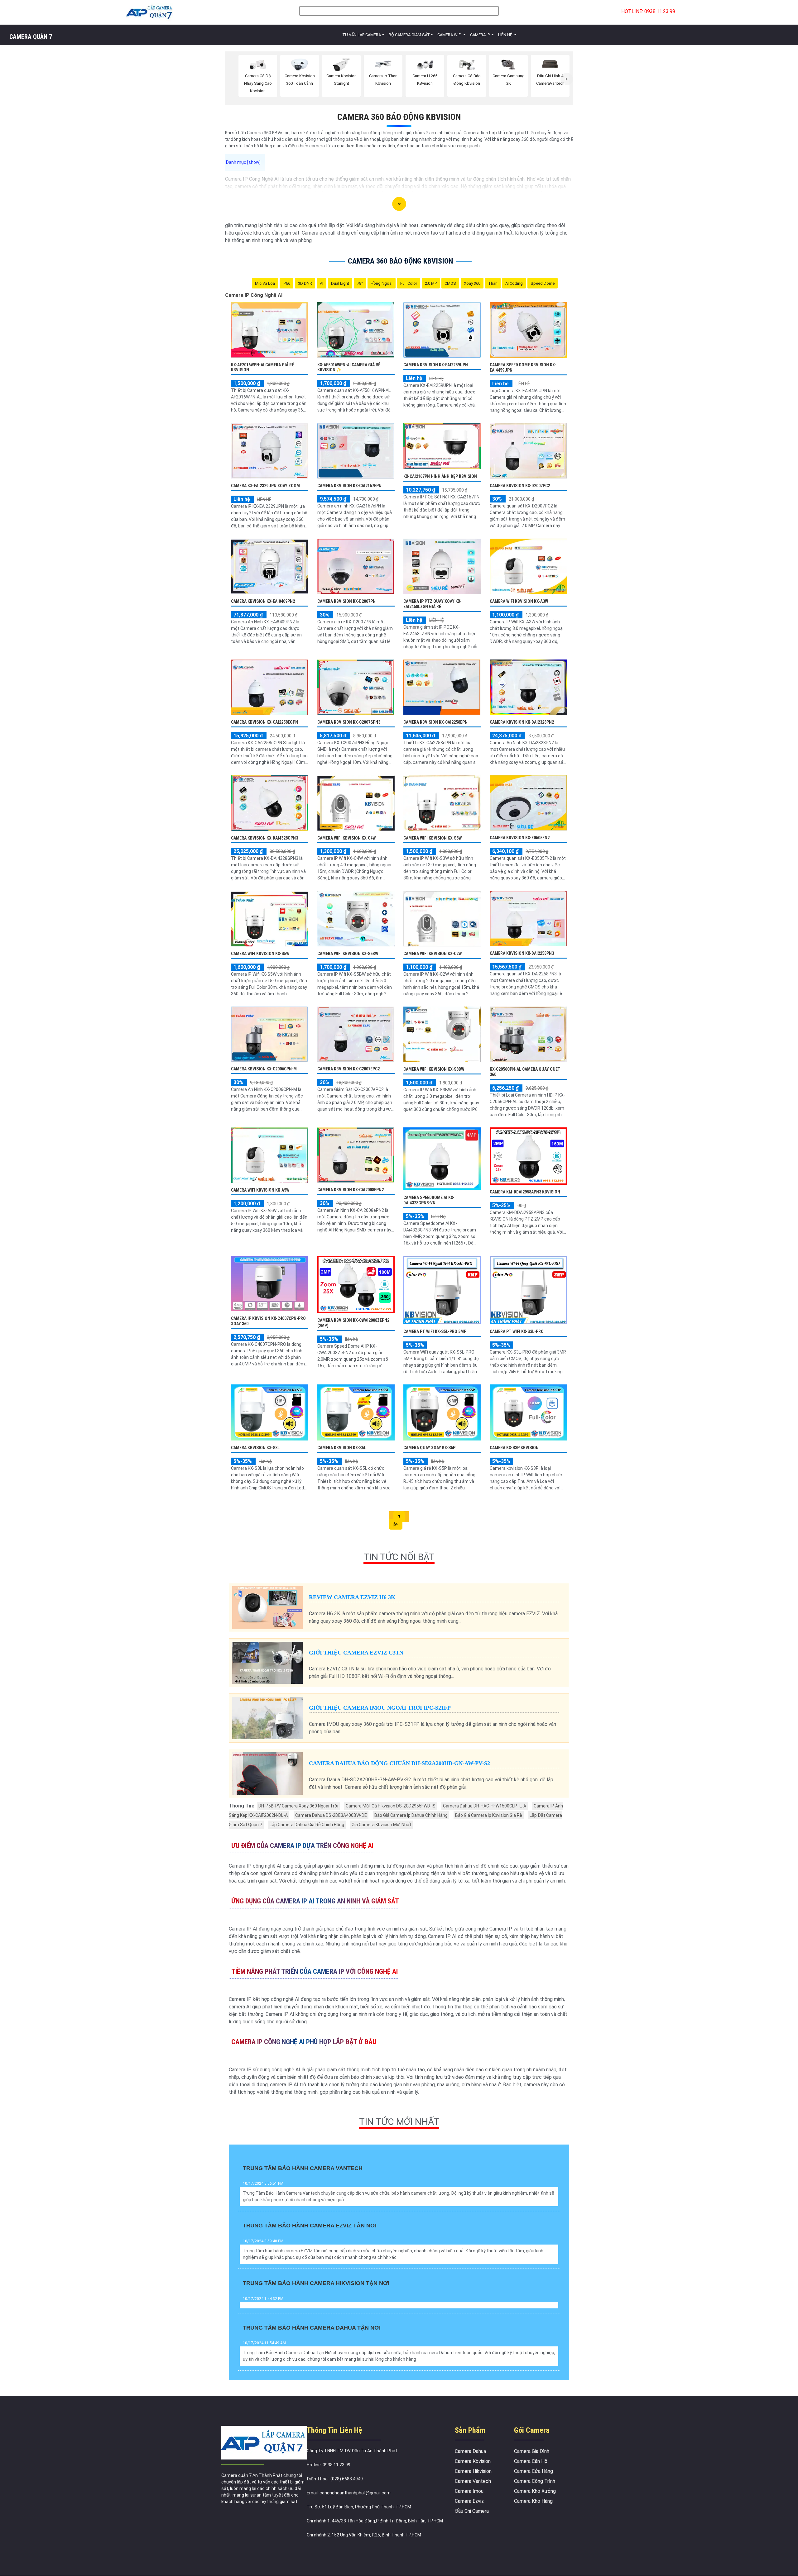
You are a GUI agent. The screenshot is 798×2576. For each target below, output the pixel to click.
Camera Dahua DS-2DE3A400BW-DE (331, 1815)
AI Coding (514, 283)
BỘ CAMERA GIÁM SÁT (409, 35)
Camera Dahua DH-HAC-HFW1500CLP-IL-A (485, 1806)
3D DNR (305, 283)
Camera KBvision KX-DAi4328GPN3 (264, 838)
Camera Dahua (470, 2451)
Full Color (409, 283)
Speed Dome (543, 283)
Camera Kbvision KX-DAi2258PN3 (522, 953)
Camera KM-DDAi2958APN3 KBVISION (525, 1192)
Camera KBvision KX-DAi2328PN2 (522, 722)
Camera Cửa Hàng (534, 2471)
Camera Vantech (473, 2481)
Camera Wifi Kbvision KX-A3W (519, 601)
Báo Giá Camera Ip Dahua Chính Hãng (411, 1815)
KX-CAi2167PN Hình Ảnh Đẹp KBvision (440, 476)
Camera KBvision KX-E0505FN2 (520, 838)
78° (360, 283)
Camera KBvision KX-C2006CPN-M (264, 1069)
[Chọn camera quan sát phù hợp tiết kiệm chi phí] (567, 79)
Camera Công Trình (535, 2481)
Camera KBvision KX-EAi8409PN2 (263, 601)
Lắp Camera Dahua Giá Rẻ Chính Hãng (307, 1825)
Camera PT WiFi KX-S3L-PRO (517, 1331)
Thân (493, 283)
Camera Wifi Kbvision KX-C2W (433, 954)
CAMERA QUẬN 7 (31, 37)
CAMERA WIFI (450, 35)
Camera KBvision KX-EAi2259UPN (436, 365)
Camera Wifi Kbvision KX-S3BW (434, 1069)
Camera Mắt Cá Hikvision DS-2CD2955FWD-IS (391, 1806)
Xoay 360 (472, 283)
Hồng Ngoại (382, 283)
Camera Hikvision (473, 2471)
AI (322, 283)
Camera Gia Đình (532, 2451)
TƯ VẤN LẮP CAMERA (362, 35)
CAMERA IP (480, 35)
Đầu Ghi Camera (472, 2511)
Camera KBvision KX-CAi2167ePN (349, 486)
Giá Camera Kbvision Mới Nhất (381, 1825)
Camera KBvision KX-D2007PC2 (520, 486)
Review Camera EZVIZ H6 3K (352, 1597)
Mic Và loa (265, 283)
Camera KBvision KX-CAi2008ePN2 (351, 1190)
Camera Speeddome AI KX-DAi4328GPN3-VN (429, 1200)
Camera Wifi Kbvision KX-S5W (260, 954)
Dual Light (340, 283)
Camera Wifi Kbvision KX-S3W (433, 838)
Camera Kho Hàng (533, 2501)
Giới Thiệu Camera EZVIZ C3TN (356, 1653)
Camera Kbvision (473, 2461)
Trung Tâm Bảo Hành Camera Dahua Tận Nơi (312, 2328)
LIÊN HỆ (506, 35)
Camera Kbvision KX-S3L (255, 1448)
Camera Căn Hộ (531, 2461)
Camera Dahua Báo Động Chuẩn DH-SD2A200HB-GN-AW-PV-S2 (399, 1763)
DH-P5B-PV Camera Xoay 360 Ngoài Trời (298, 1806)
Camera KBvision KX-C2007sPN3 (349, 722)
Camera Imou (469, 2491)
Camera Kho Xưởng (535, 2491)
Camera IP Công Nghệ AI (254, 295)
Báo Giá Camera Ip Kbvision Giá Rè (489, 1815)
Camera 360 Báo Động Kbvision (399, 117)
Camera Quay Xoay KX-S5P (429, 1448)
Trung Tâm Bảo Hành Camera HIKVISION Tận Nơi (316, 2283)
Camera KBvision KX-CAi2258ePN (435, 722)
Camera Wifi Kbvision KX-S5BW (348, 954)
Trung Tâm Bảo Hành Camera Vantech (303, 2168)
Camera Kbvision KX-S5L (342, 1448)
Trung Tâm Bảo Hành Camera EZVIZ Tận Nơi (310, 2226)
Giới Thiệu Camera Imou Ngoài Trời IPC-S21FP (380, 1708)
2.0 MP (431, 283)
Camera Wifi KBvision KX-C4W (346, 838)
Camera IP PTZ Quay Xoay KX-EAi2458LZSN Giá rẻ (433, 604)
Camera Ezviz (469, 2501)
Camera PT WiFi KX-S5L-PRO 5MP (435, 1331)
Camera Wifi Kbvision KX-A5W (260, 1190)
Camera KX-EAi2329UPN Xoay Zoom (265, 486)
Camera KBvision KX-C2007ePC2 (349, 1069)
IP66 (286, 283)
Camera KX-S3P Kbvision (514, 1448)
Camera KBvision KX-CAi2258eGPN (264, 722)
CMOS (450, 283)
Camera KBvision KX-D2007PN (346, 601)
